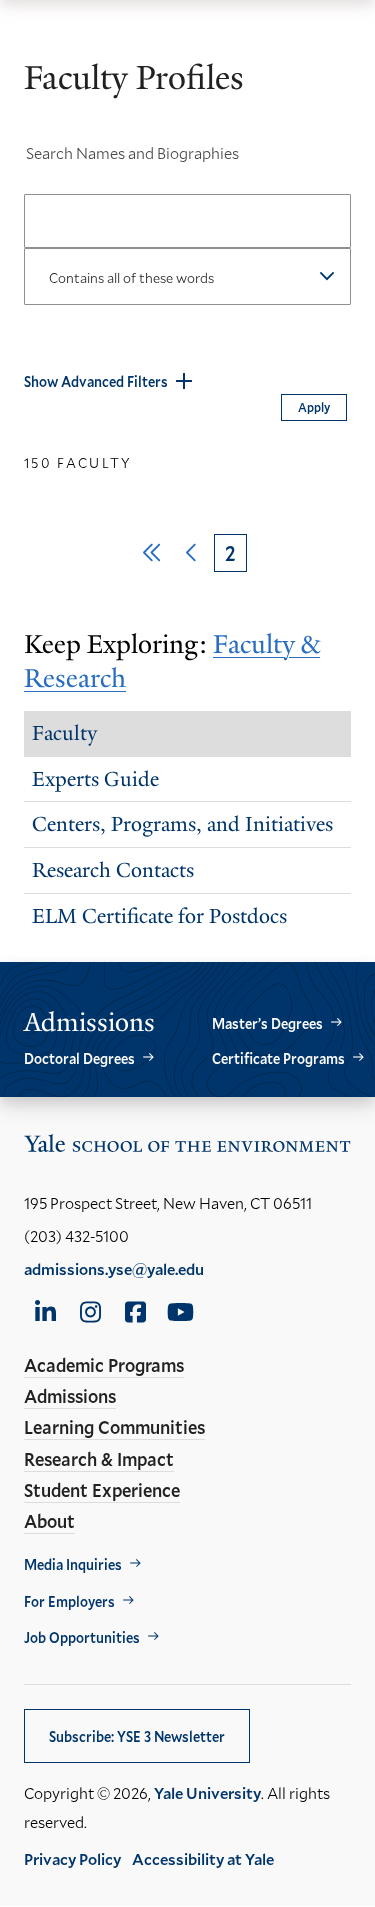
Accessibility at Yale (203, 1858)
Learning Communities (114, 1427)
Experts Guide (95, 779)
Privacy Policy (72, 1858)
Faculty (64, 733)
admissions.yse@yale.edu (114, 1268)
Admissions (70, 1396)
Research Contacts (113, 870)
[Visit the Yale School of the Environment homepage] (187, 1147)
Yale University (207, 1792)
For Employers (69, 1601)
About (49, 1521)
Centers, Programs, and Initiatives (182, 824)
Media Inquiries (73, 1564)
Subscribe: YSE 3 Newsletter (137, 1736)
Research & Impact (99, 1459)
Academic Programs (104, 1365)
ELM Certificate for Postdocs (159, 916)
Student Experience (102, 1490)
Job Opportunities (82, 1637)
